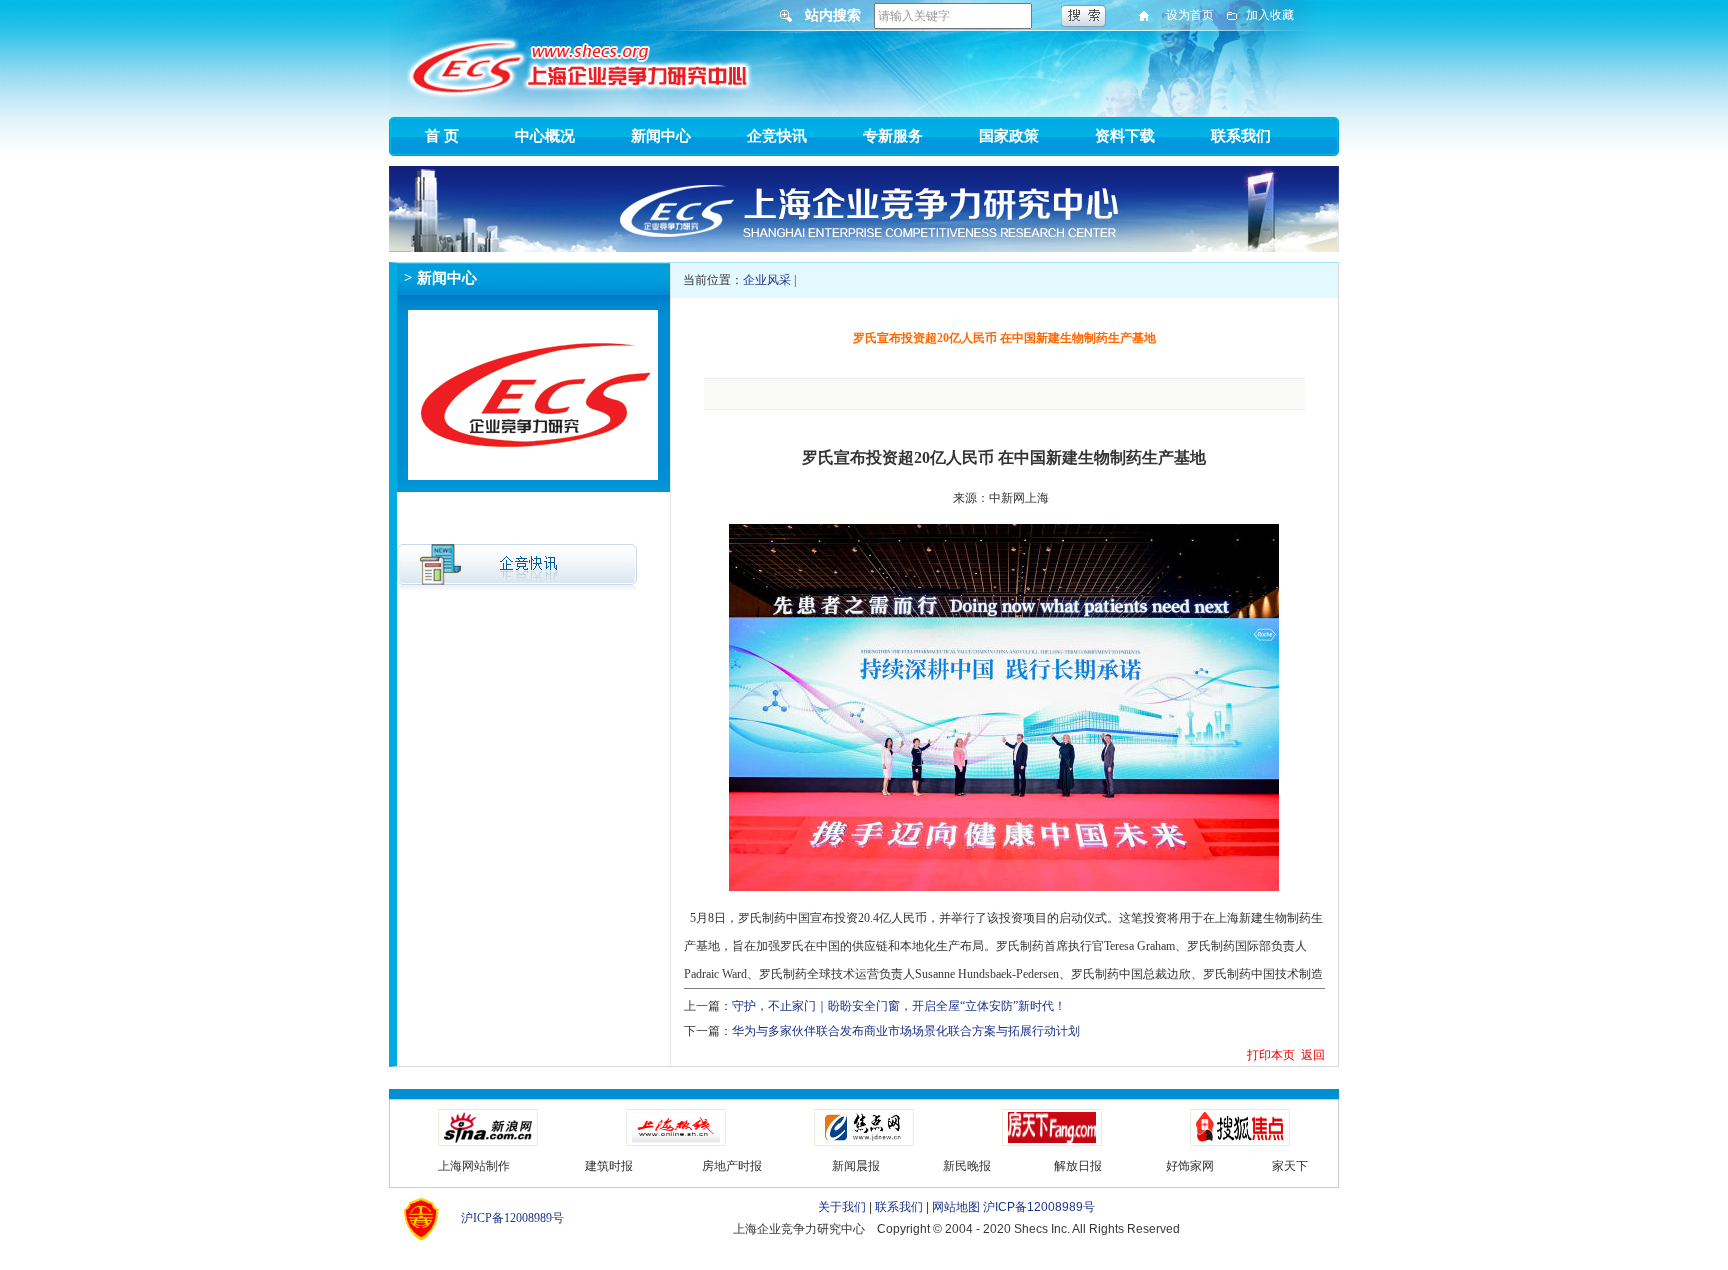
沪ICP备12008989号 (512, 1218)
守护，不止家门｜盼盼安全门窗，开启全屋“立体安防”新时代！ (899, 1006)
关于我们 (842, 1207)
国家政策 (1009, 136)
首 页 (442, 136)
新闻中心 (661, 136)
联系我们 (1241, 136)
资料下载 (1125, 136)
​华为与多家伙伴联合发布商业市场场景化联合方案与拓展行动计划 (906, 1031)
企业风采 (767, 280)
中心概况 (545, 136)
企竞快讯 (777, 136)
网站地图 (956, 1207)
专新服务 (893, 136)
